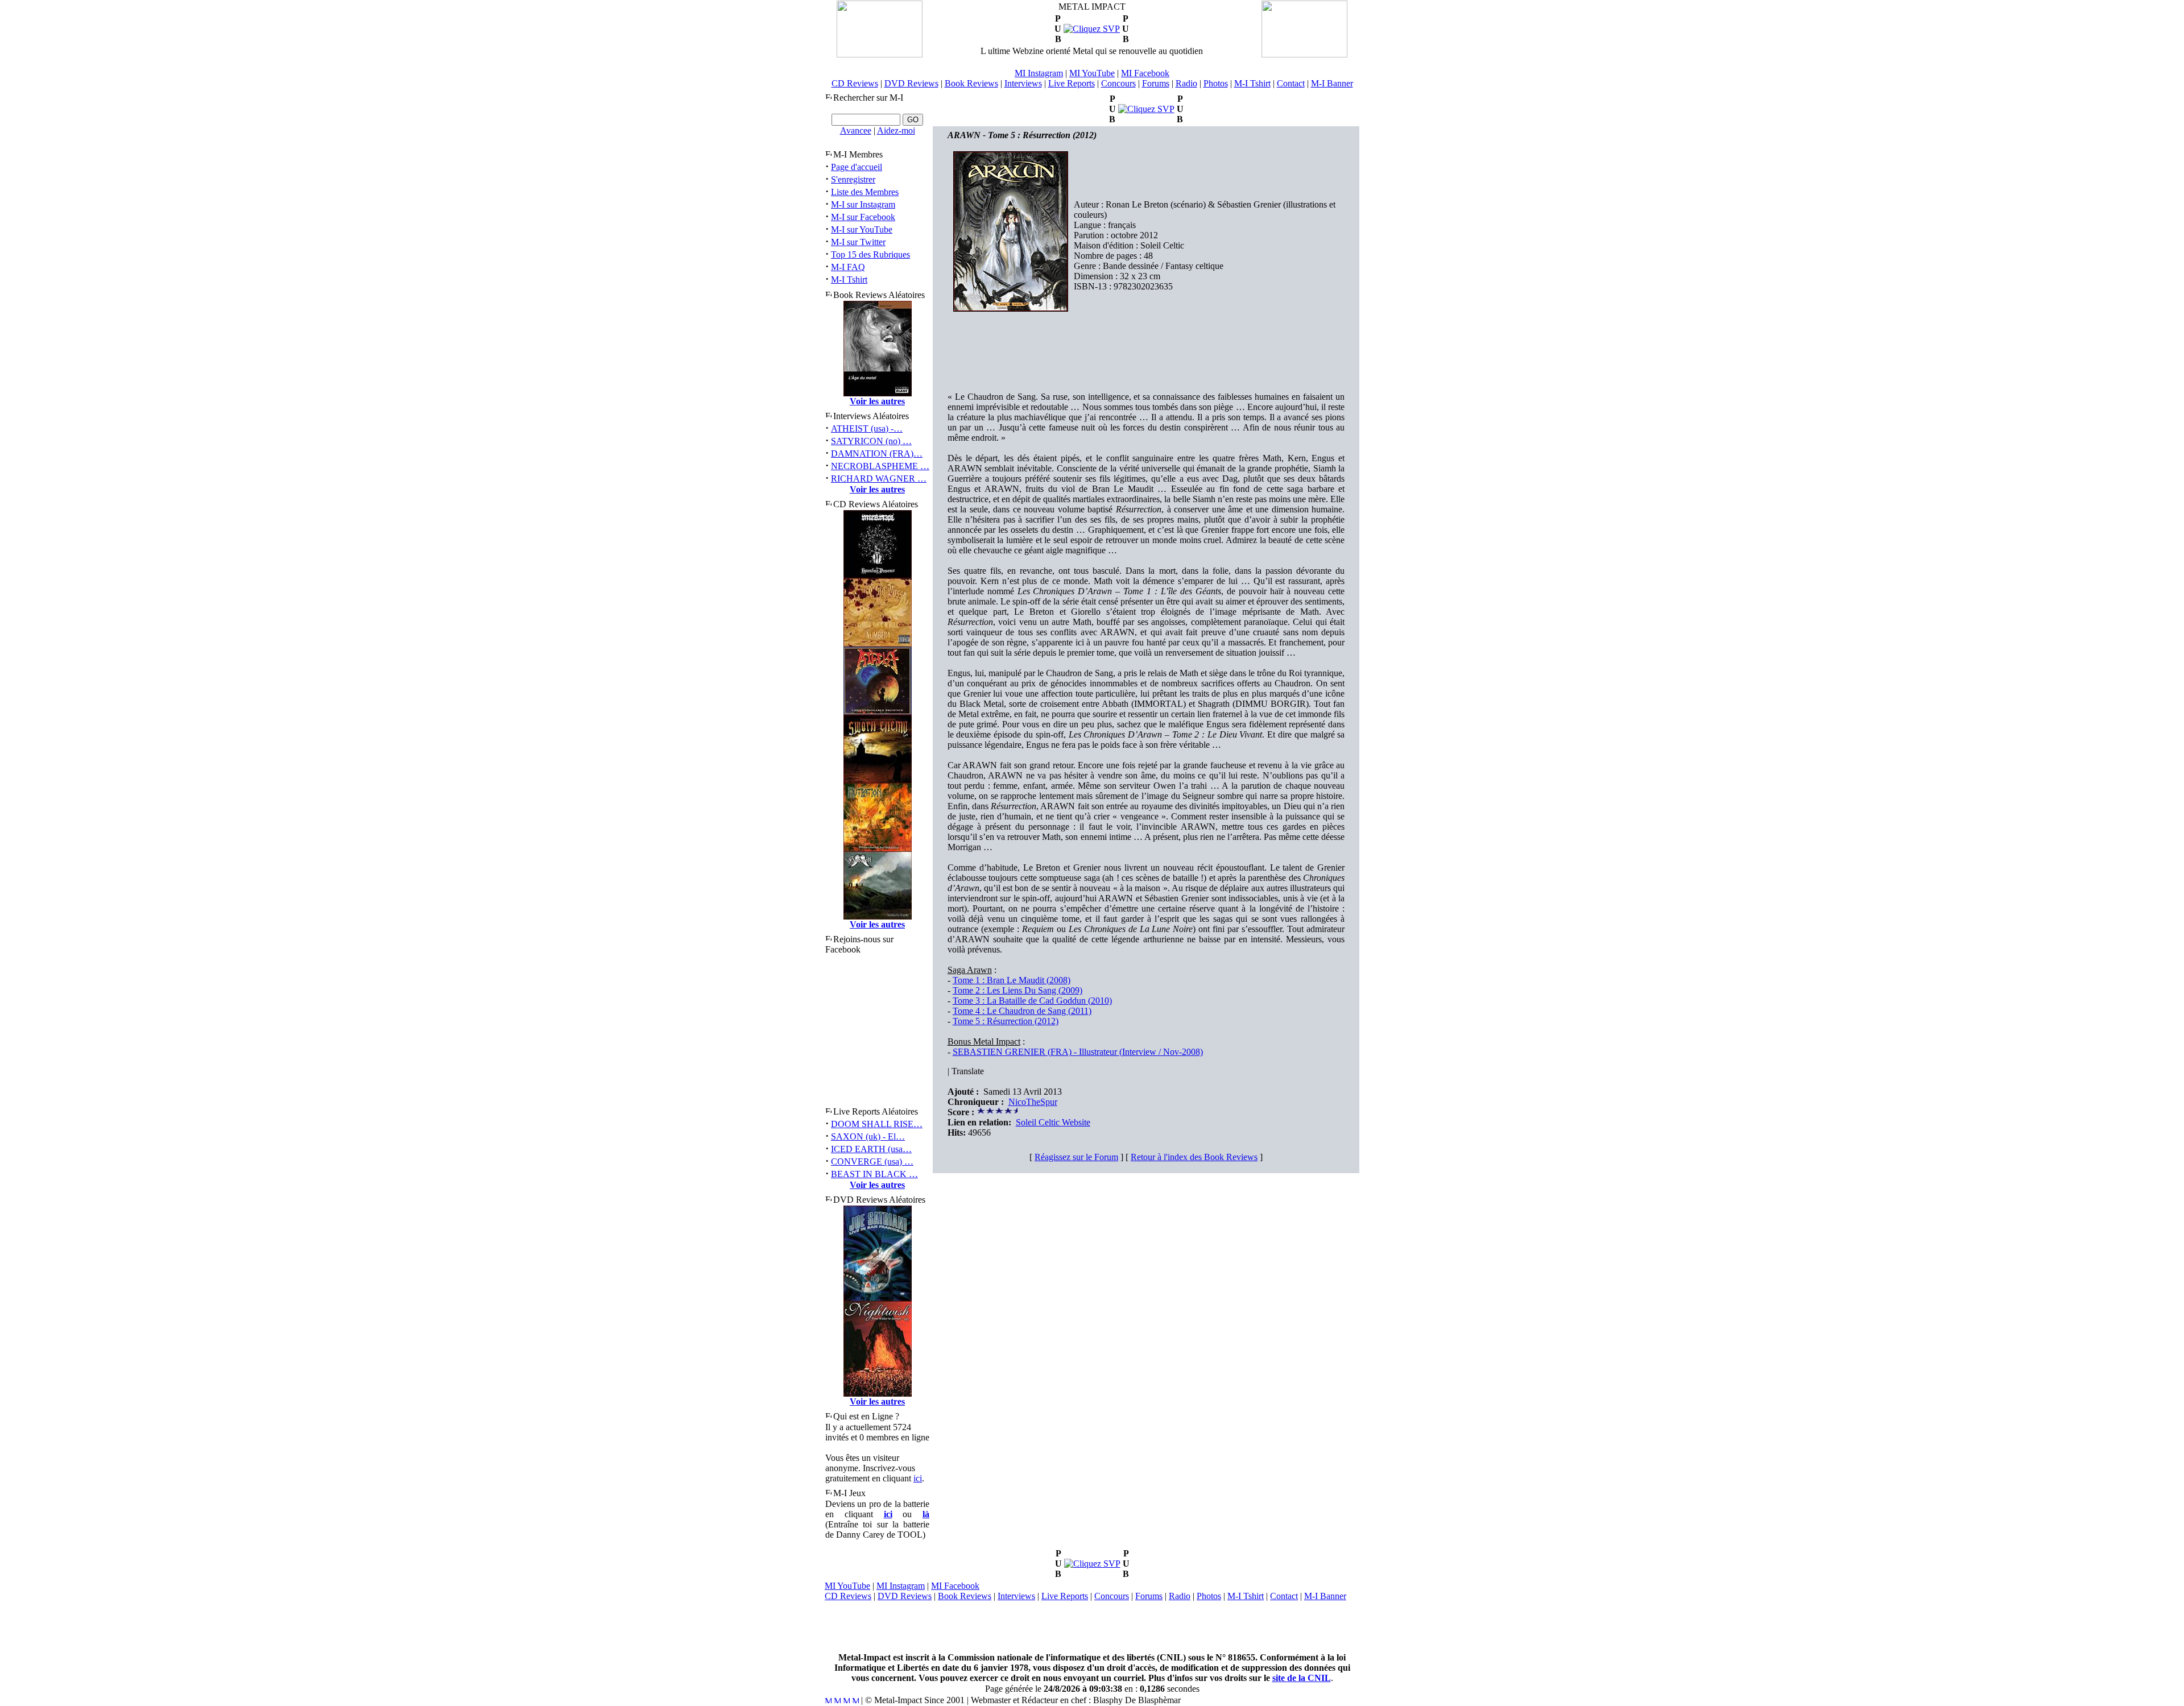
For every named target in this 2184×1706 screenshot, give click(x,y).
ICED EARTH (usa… (871, 1149)
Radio (1186, 83)
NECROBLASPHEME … (880, 466)
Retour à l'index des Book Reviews (1194, 1157)
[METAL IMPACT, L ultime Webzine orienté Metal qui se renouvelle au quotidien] (880, 54)
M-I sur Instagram (863, 204)
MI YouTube (1092, 73)
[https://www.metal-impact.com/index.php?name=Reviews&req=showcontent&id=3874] (1146, 109)
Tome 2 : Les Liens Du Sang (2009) (1017, 990)
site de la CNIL (1302, 1678)
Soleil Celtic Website (1053, 1122)
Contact (1291, 83)
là (926, 1514)
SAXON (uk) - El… (868, 1136)
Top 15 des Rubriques (870, 254)
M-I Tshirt (1252, 83)
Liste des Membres (865, 192)
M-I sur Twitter (858, 242)
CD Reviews (855, 83)
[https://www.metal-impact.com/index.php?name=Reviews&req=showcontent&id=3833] (1092, 29)
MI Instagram (1039, 73)
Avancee (856, 131)
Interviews (1023, 83)
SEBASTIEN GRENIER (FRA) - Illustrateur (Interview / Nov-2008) (1078, 1052)
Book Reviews (971, 83)
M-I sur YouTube (862, 229)
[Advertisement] (1092, 1627)
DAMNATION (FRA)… (877, 454)
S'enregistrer (853, 179)
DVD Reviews (911, 83)
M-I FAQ (848, 267)
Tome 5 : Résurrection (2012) (1006, 1021)
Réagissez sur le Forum (1076, 1157)
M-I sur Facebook (863, 217)
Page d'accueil (857, 167)
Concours (1118, 83)
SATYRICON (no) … (871, 441)
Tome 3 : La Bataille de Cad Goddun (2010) (1032, 1001)
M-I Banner (1332, 83)
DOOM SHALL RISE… (877, 1124)
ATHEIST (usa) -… (867, 428)
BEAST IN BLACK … (874, 1174)
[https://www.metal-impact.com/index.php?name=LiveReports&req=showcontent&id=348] (1092, 1564)
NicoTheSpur (1033, 1102)
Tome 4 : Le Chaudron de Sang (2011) (1022, 1011)
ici (918, 1478)
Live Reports (1072, 83)
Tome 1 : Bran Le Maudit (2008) (1012, 980)
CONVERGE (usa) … (872, 1162)
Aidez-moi (896, 131)
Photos (1216, 83)
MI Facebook (1145, 73)
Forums (1156, 83)
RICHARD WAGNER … (879, 479)
